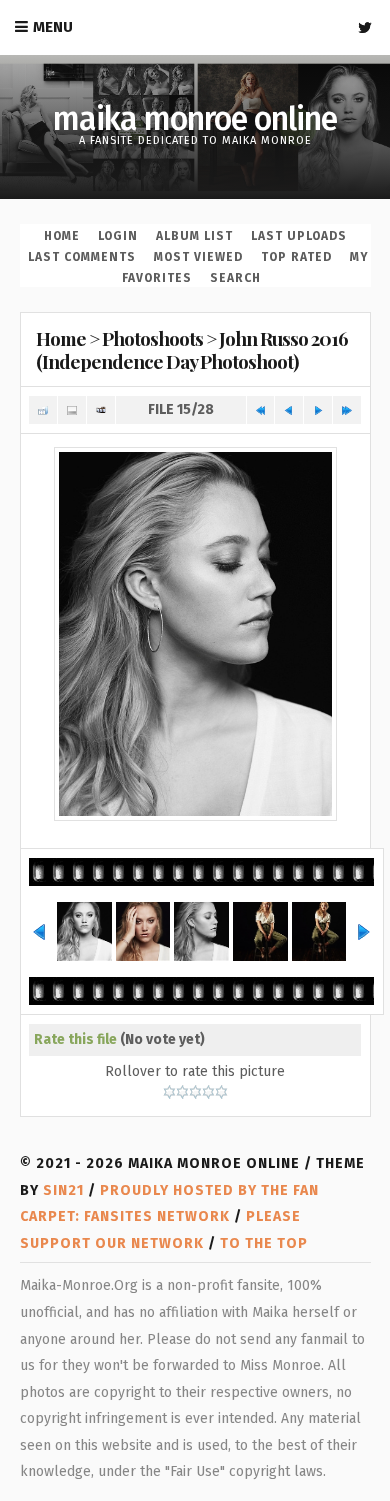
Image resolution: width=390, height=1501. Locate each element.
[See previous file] (289, 410)
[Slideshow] (101, 410)
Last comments (82, 257)
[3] (195, 1092)
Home (62, 236)
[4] (208, 1092)
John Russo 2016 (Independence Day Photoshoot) (192, 349)
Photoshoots (152, 338)
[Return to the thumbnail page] (43, 410)
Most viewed (198, 257)
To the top (264, 1243)
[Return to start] (261, 410)
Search (235, 278)
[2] (182, 1092)
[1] (169, 1092)
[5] (221, 1092)
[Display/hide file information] (72, 410)
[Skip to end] (347, 410)
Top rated (296, 257)
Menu (53, 27)
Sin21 (63, 1190)
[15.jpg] (195, 634)
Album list (194, 236)
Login (118, 236)
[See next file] (318, 410)
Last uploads (299, 236)
